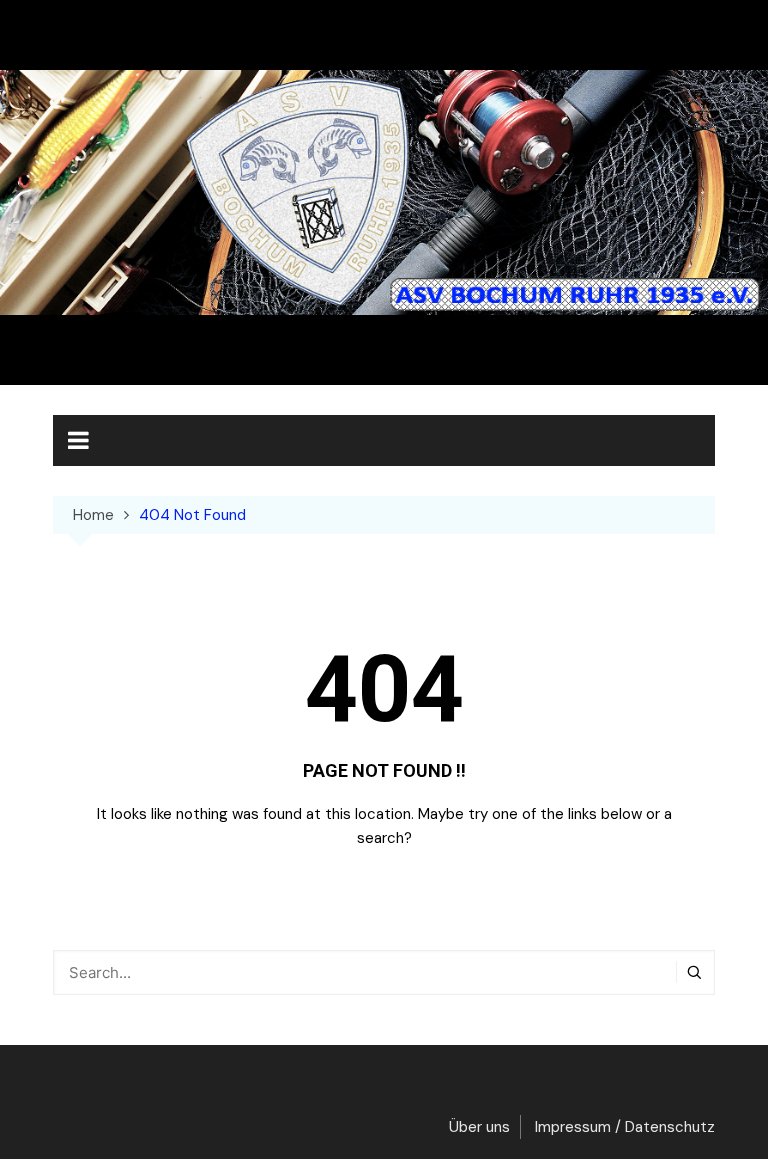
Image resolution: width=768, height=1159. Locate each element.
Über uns (479, 1127)
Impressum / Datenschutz (625, 1127)
